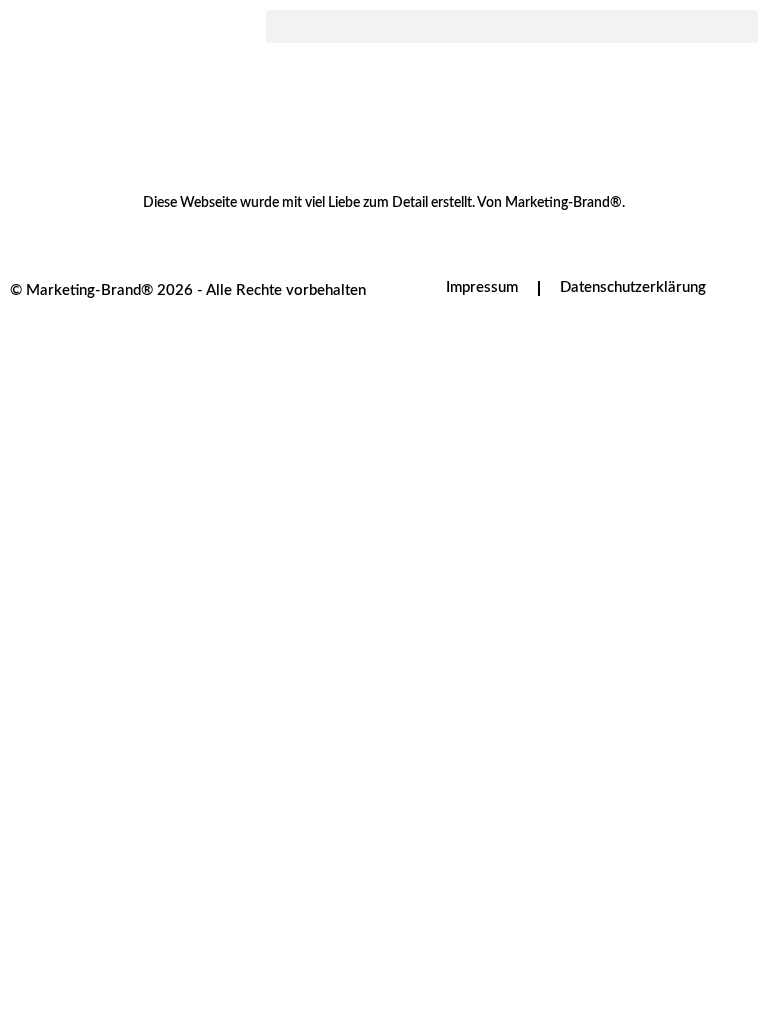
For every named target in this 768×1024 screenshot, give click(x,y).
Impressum (482, 287)
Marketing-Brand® (563, 203)
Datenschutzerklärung (633, 287)
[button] (512, 26)
